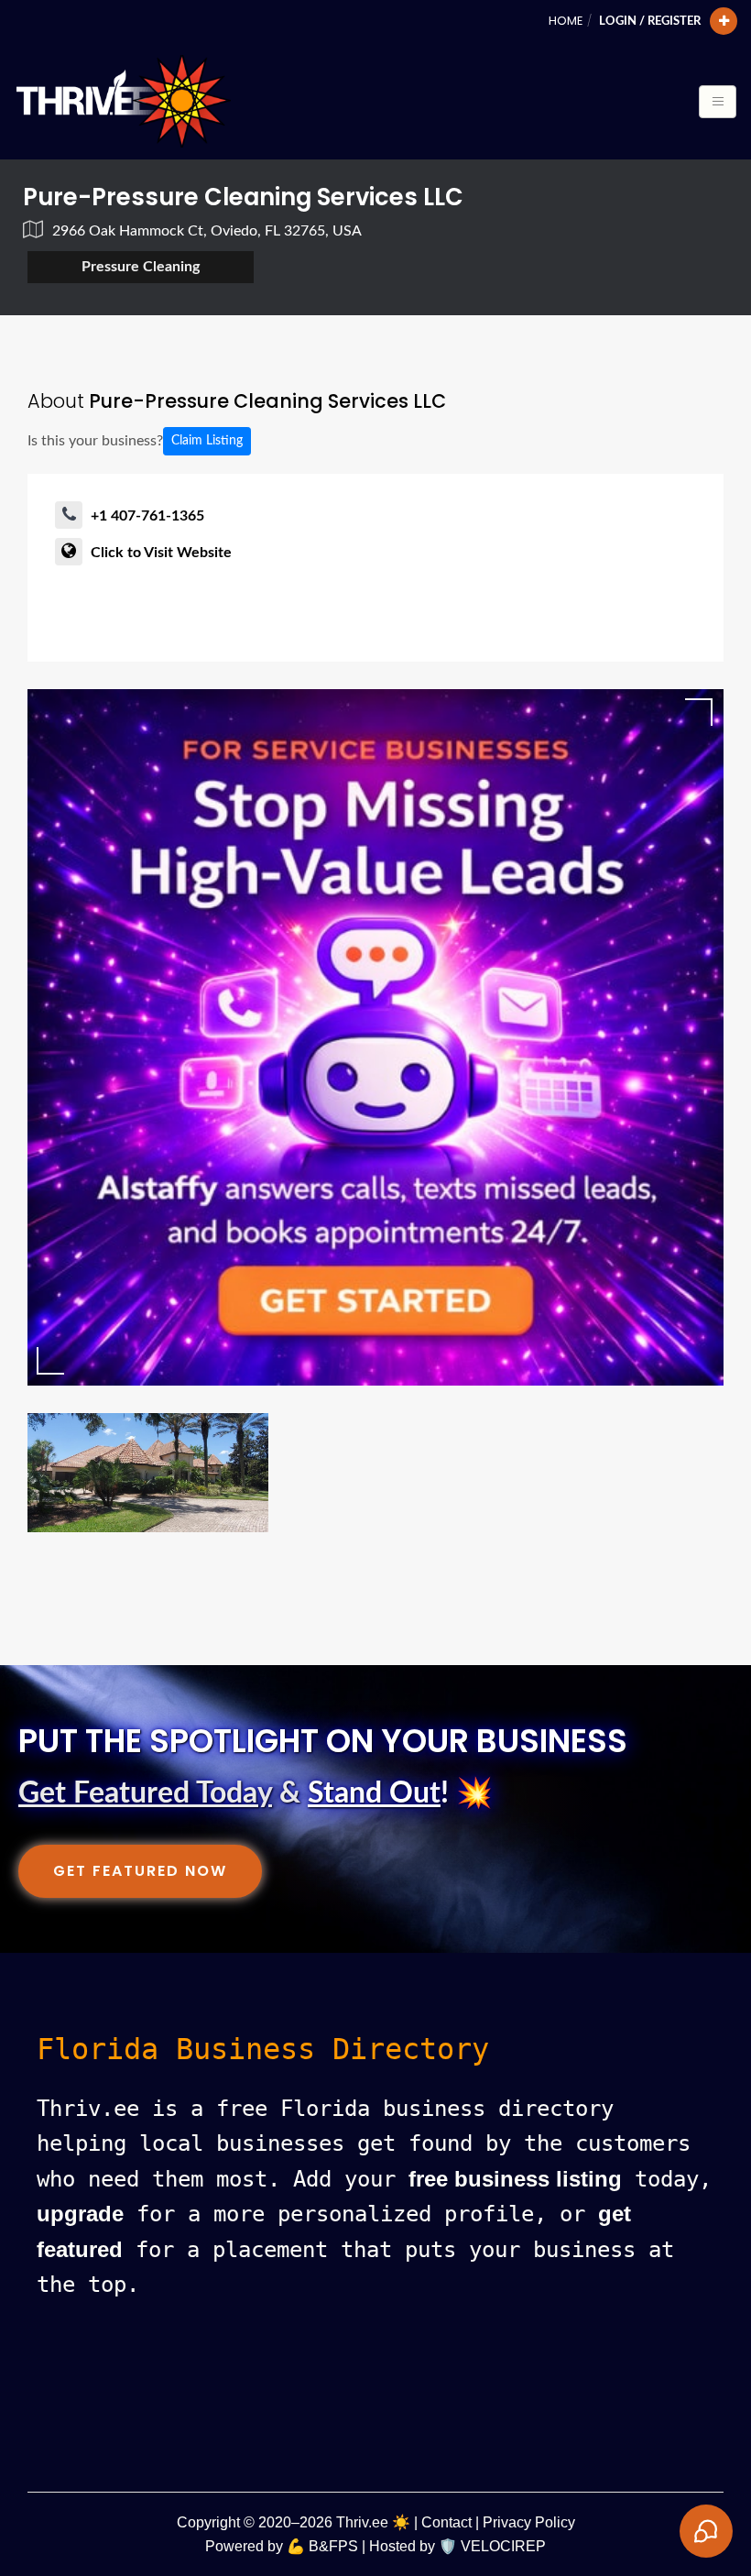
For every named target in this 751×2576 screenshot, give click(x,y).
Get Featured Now (140, 1871)
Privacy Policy (529, 2522)
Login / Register (650, 21)
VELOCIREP (503, 2546)
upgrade (80, 2214)
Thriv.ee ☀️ (373, 2522)
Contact (446, 2522)
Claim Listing (207, 441)
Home (566, 21)
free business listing (515, 2179)
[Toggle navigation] (718, 102)
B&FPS (333, 2546)
